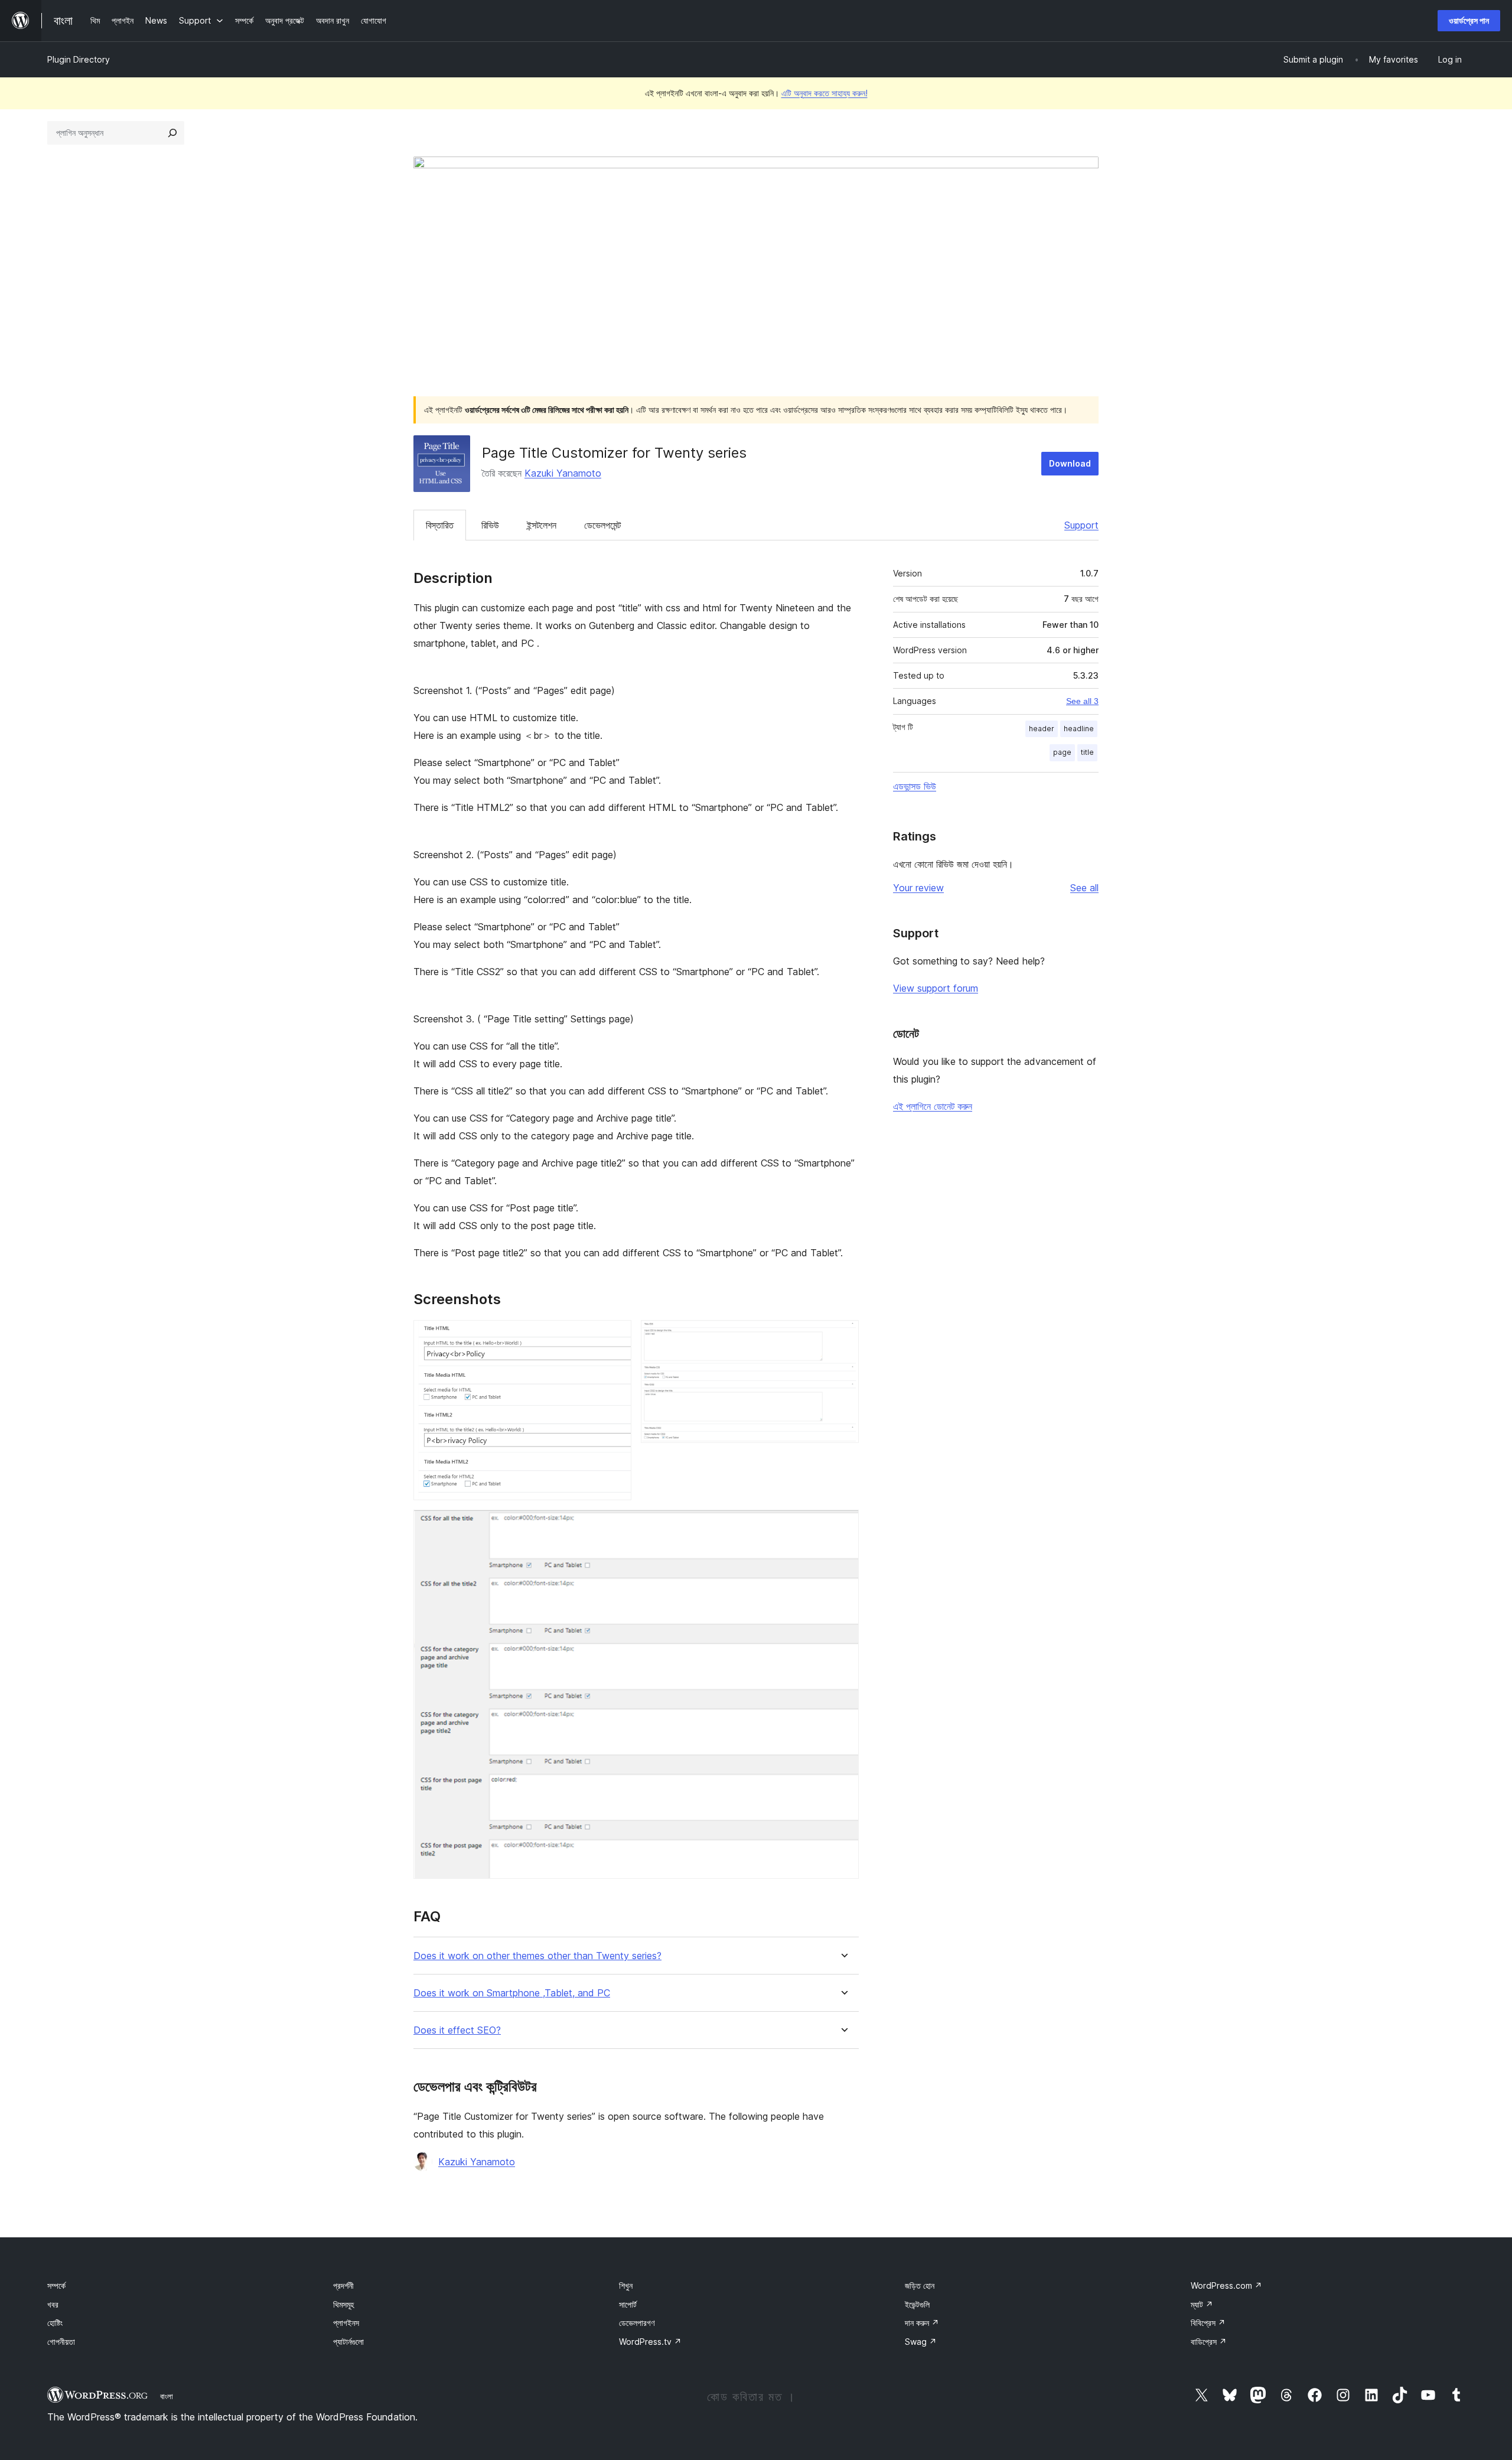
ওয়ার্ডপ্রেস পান (1469, 20)
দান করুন (922, 2323)
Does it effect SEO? (457, 2030)
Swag (921, 2342)
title (1087, 752)
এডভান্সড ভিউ (915, 786)
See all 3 (1082, 701)
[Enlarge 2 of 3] (843, 1336)
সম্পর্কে (56, 2285)
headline (1079, 729)
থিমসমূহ (343, 2304)
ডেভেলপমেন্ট (602, 525)
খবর (53, 2304)
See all (1084, 888)
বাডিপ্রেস (1209, 2342)
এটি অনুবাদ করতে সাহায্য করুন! (825, 93)
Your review (918, 888)
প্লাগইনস (346, 2323)
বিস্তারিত (440, 525)
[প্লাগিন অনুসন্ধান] (172, 133)
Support (1081, 525)
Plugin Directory (79, 59)
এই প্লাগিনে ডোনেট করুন (933, 1106)
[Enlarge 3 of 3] (843, 1526)
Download (1070, 463)
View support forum (936, 988)
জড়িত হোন (920, 2285)
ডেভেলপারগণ (637, 2323)
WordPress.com (1226, 2285)
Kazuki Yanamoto (563, 473)
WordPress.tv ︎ (650, 2342)
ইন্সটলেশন (542, 525)
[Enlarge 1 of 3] (615, 1336)
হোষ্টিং (55, 2323)
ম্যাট (1202, 2304)
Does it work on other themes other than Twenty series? (537, 1956)
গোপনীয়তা (61, 2342)
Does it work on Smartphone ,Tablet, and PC (512, 1993)
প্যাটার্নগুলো (348, 2342)
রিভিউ (490, 525)
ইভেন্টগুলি (917, 2304)
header (1042, 729)
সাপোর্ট (628, 2304)
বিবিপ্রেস (1208, 2323)
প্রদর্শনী (343, 2285)
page (1062, 752)
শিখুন (626, 2285)
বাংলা (167, 2396)
